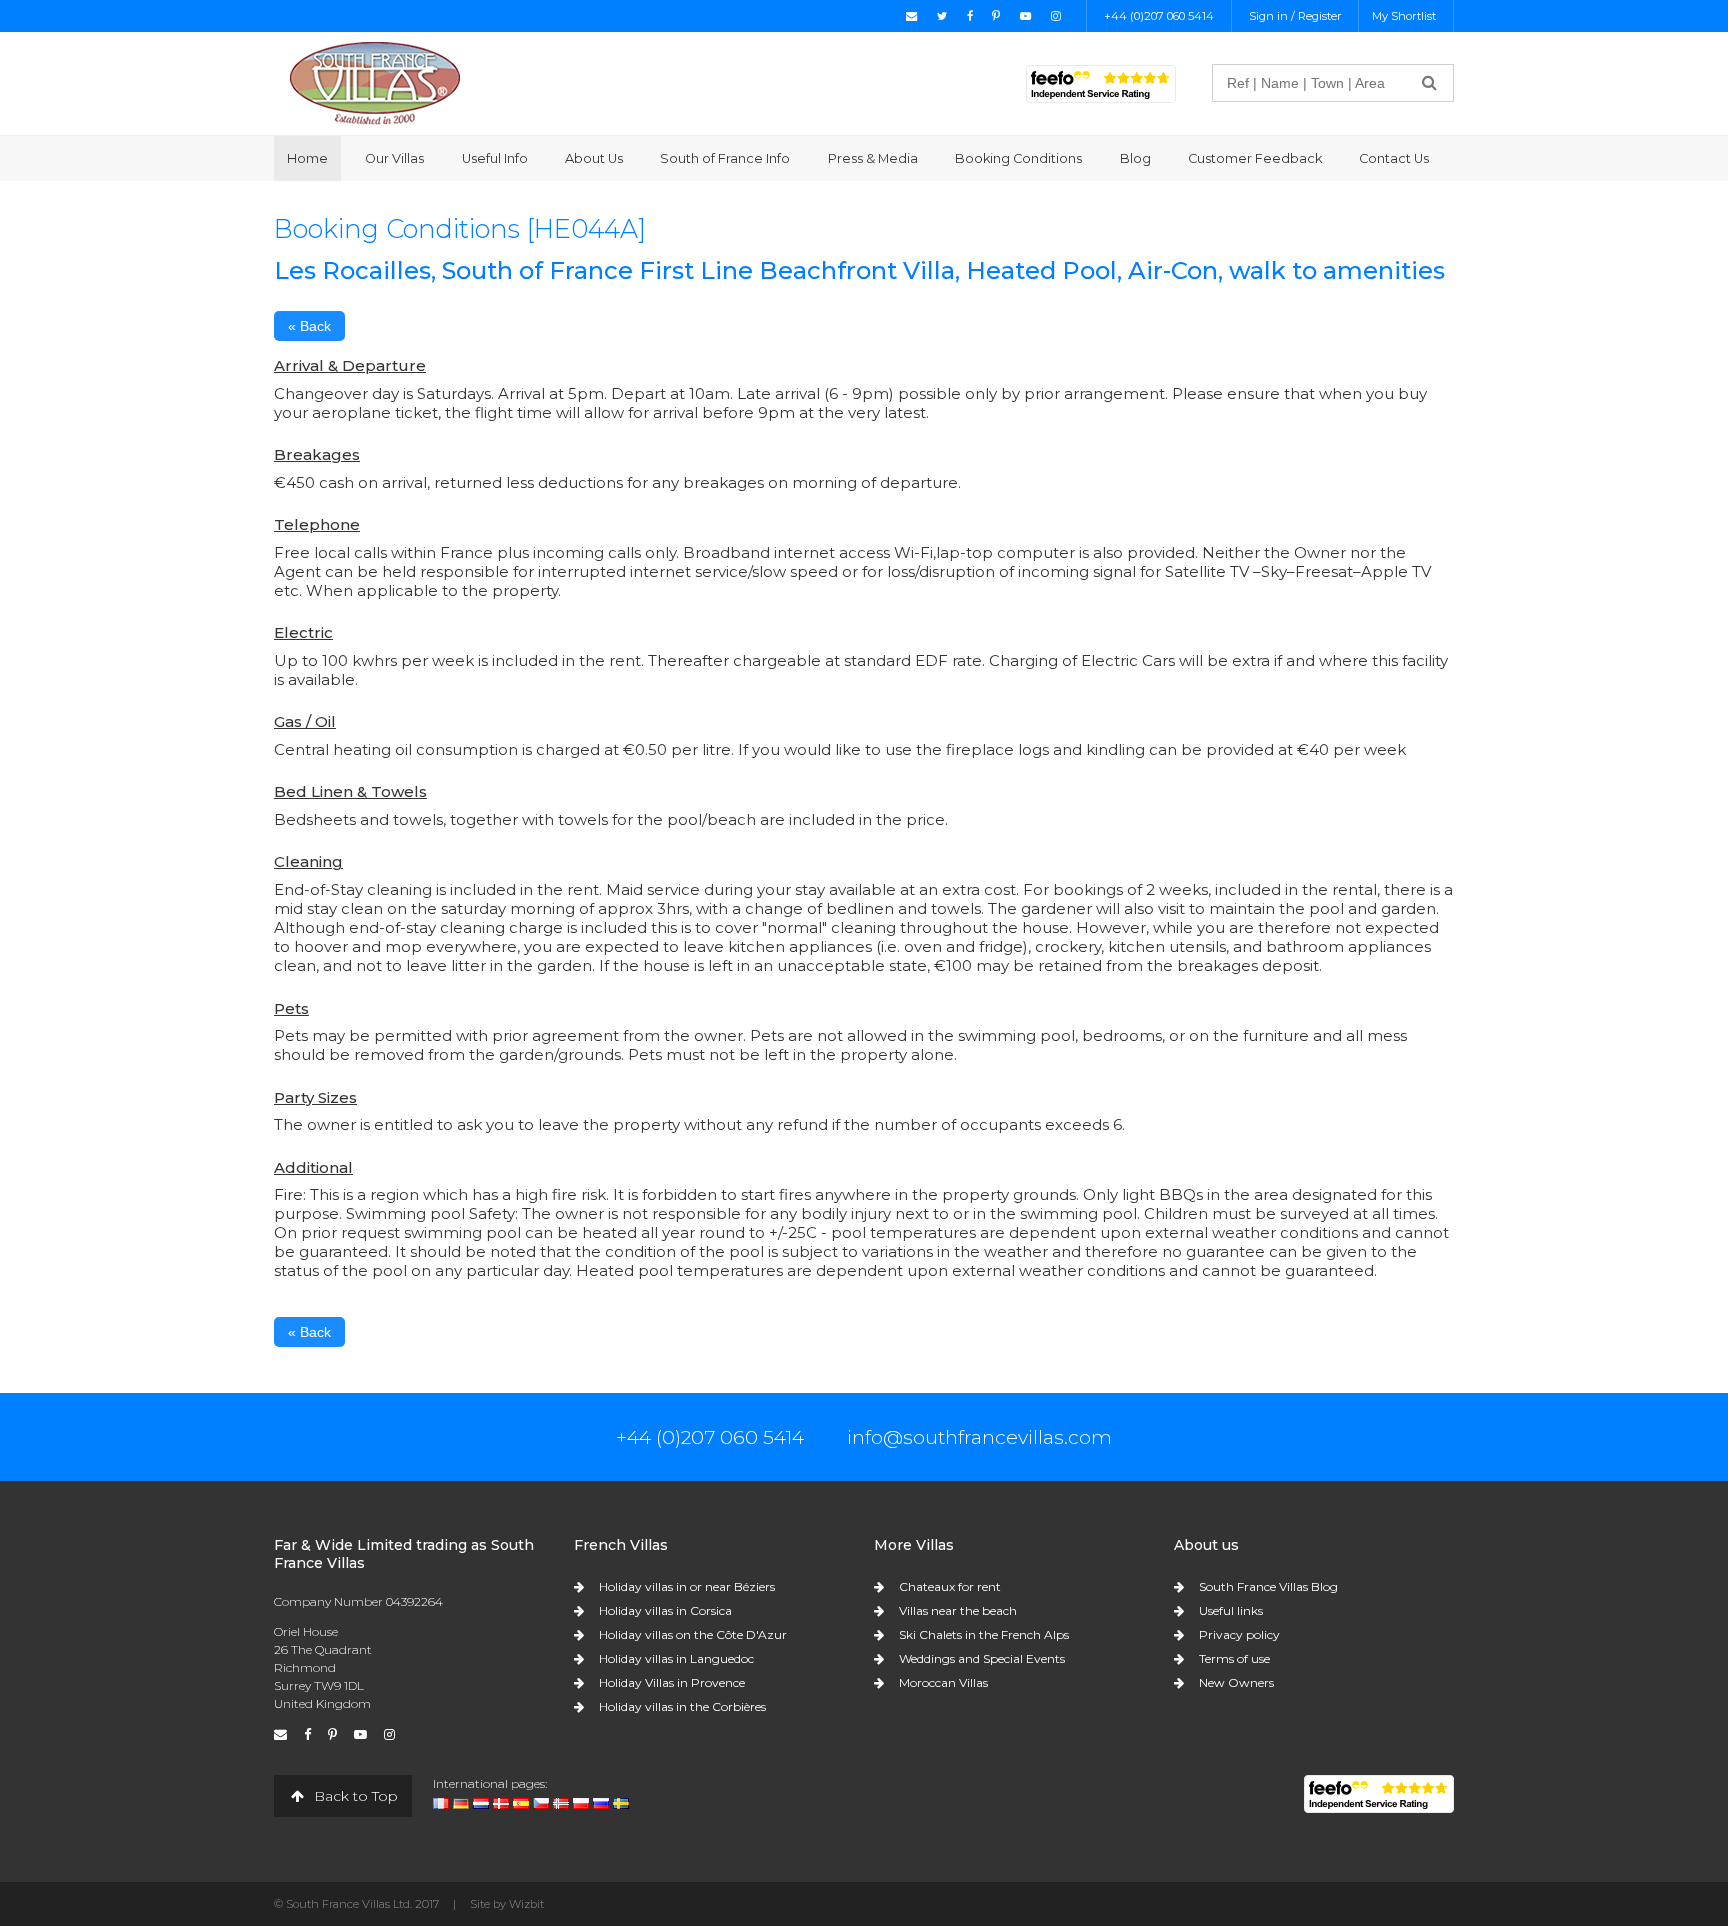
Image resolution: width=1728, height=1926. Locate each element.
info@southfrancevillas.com (979, 1437)
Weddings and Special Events (982, 1658)
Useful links (1231, 1610)
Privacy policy (1239, 1634)
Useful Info (495, 158)
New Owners (1236, 1682)
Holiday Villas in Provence (672, 1682)
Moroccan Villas (943, 1682)
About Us (594, 158)
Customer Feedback (1255, 158)
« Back (309, 326)
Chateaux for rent (950, 1586)
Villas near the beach (958, 1610)
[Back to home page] (375, 82)
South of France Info (725, 158)
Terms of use (1234, 1658)
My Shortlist (1404, 16)
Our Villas (394, 158)
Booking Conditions (1018, 158)
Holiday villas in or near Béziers (687, 1586)
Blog (1135, 158)
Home (307, 158)
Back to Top (354, 1796)
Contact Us (1394, 158)
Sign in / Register (1295, 16)
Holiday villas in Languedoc (676, 1658)
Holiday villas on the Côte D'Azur (693, 1634)
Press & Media (873, 158)
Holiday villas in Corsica (665, 1610)
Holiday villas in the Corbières (682, 1706)
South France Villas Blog (1268, 1586)
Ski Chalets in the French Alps (984, 1634)
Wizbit (526, 1904)
